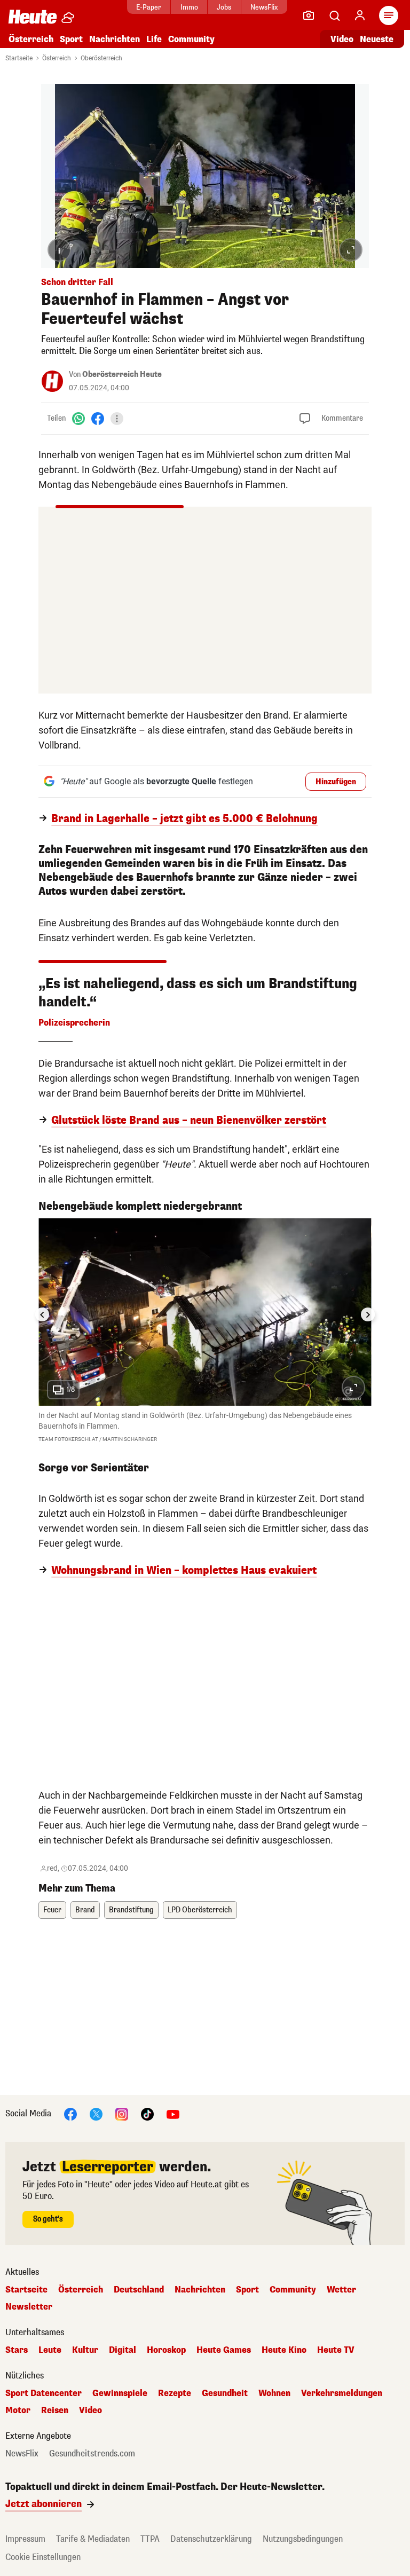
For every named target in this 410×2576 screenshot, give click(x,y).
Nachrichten (200, 2290)
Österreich (31, 39)
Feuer (52, 1910)
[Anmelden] (360, 15)
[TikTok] (147, 2113)
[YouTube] (173, 2113)
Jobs (224, 7)
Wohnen (274, 2393)
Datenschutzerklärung (211, 2539)
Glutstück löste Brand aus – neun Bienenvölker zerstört (189, 1121)
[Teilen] (117, 419)
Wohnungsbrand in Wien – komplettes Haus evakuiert (184, 1571)
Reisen (55, 2410)
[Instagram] (122, 2113)
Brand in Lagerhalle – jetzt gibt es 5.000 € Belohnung (184, 819)
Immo (189, 7)
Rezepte (175, 2393)
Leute (50, 2350)
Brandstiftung (131, 1910)
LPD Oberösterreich (200, 1910)
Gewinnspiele (120, 2393)
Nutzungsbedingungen (303, 2539)
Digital (123, 2350)
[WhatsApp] (78, 418)
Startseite (19, 58)
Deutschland (139, 2290)
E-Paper (149, 7)
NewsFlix (264, 7)
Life (154, 39)
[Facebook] (98, 418)
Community (191, 39)
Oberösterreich (101, 58)
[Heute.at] (33, 16)
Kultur (85, 2350)
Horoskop (166, 2350)
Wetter (341, 2290)
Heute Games (224, 2350)
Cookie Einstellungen (43, 2557)
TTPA (150, 2539)
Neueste (377, 39)
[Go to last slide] (42, 1314)
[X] (96, 2113)
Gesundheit (225, 2393)
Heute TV (336, 2350)
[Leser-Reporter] (309, 15)
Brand (85, 1910)
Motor (18, 2410)
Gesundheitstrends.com (92, 2454)
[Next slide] (368, 1314)
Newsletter (29, 2307)
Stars (17, 2350)
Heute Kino (284, 2350)
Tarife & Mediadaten (93, 2539)
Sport (71, 39)
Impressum (25, 2539)
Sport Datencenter (44, 2393)
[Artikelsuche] (334, 15)
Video (342, 39)
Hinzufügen (336, 782)
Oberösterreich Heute (122, 375)
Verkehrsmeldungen (342, 2393)
